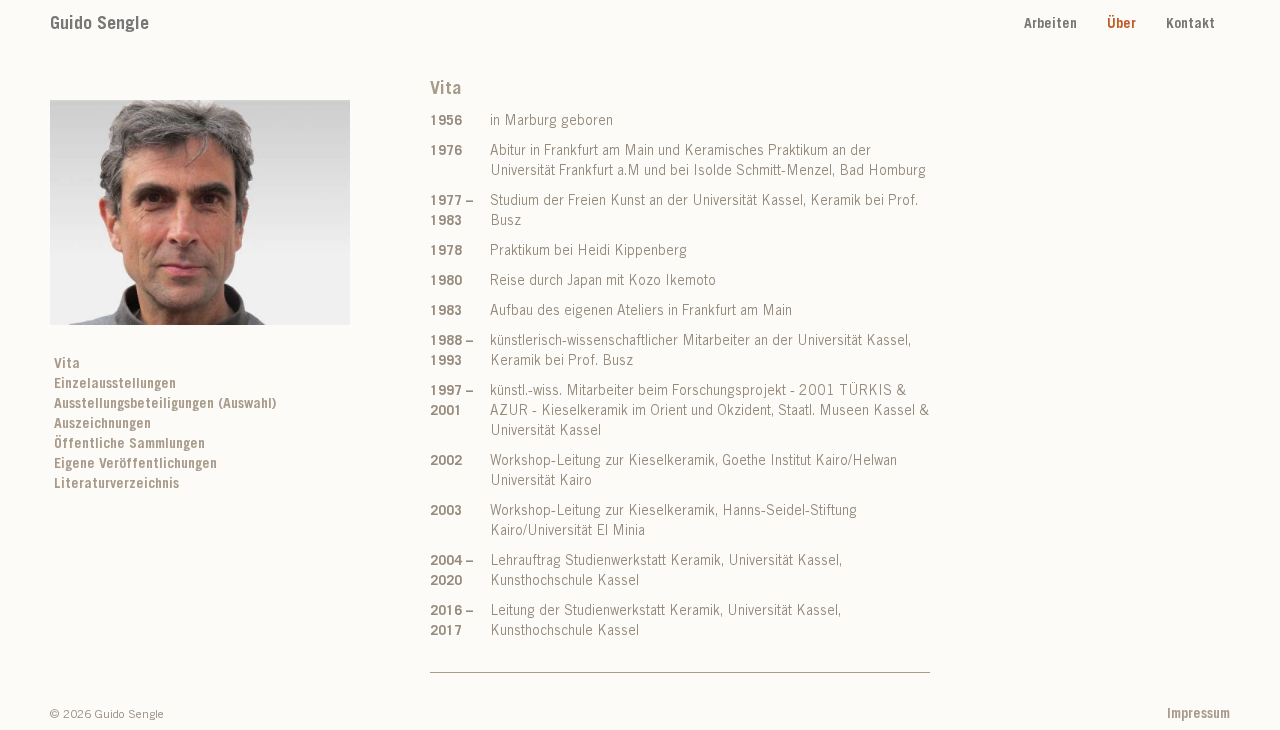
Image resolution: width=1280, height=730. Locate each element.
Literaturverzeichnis (116, 485)
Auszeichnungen (102, 425)
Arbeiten (1050, 25)
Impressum (1198, 715)
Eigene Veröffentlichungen (135, 465)
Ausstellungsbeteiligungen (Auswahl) (165, 405)
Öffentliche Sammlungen (129, 445)
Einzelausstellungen (115, 385)
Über (1121, 25)
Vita (67, 365)
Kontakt (1190, 25)
